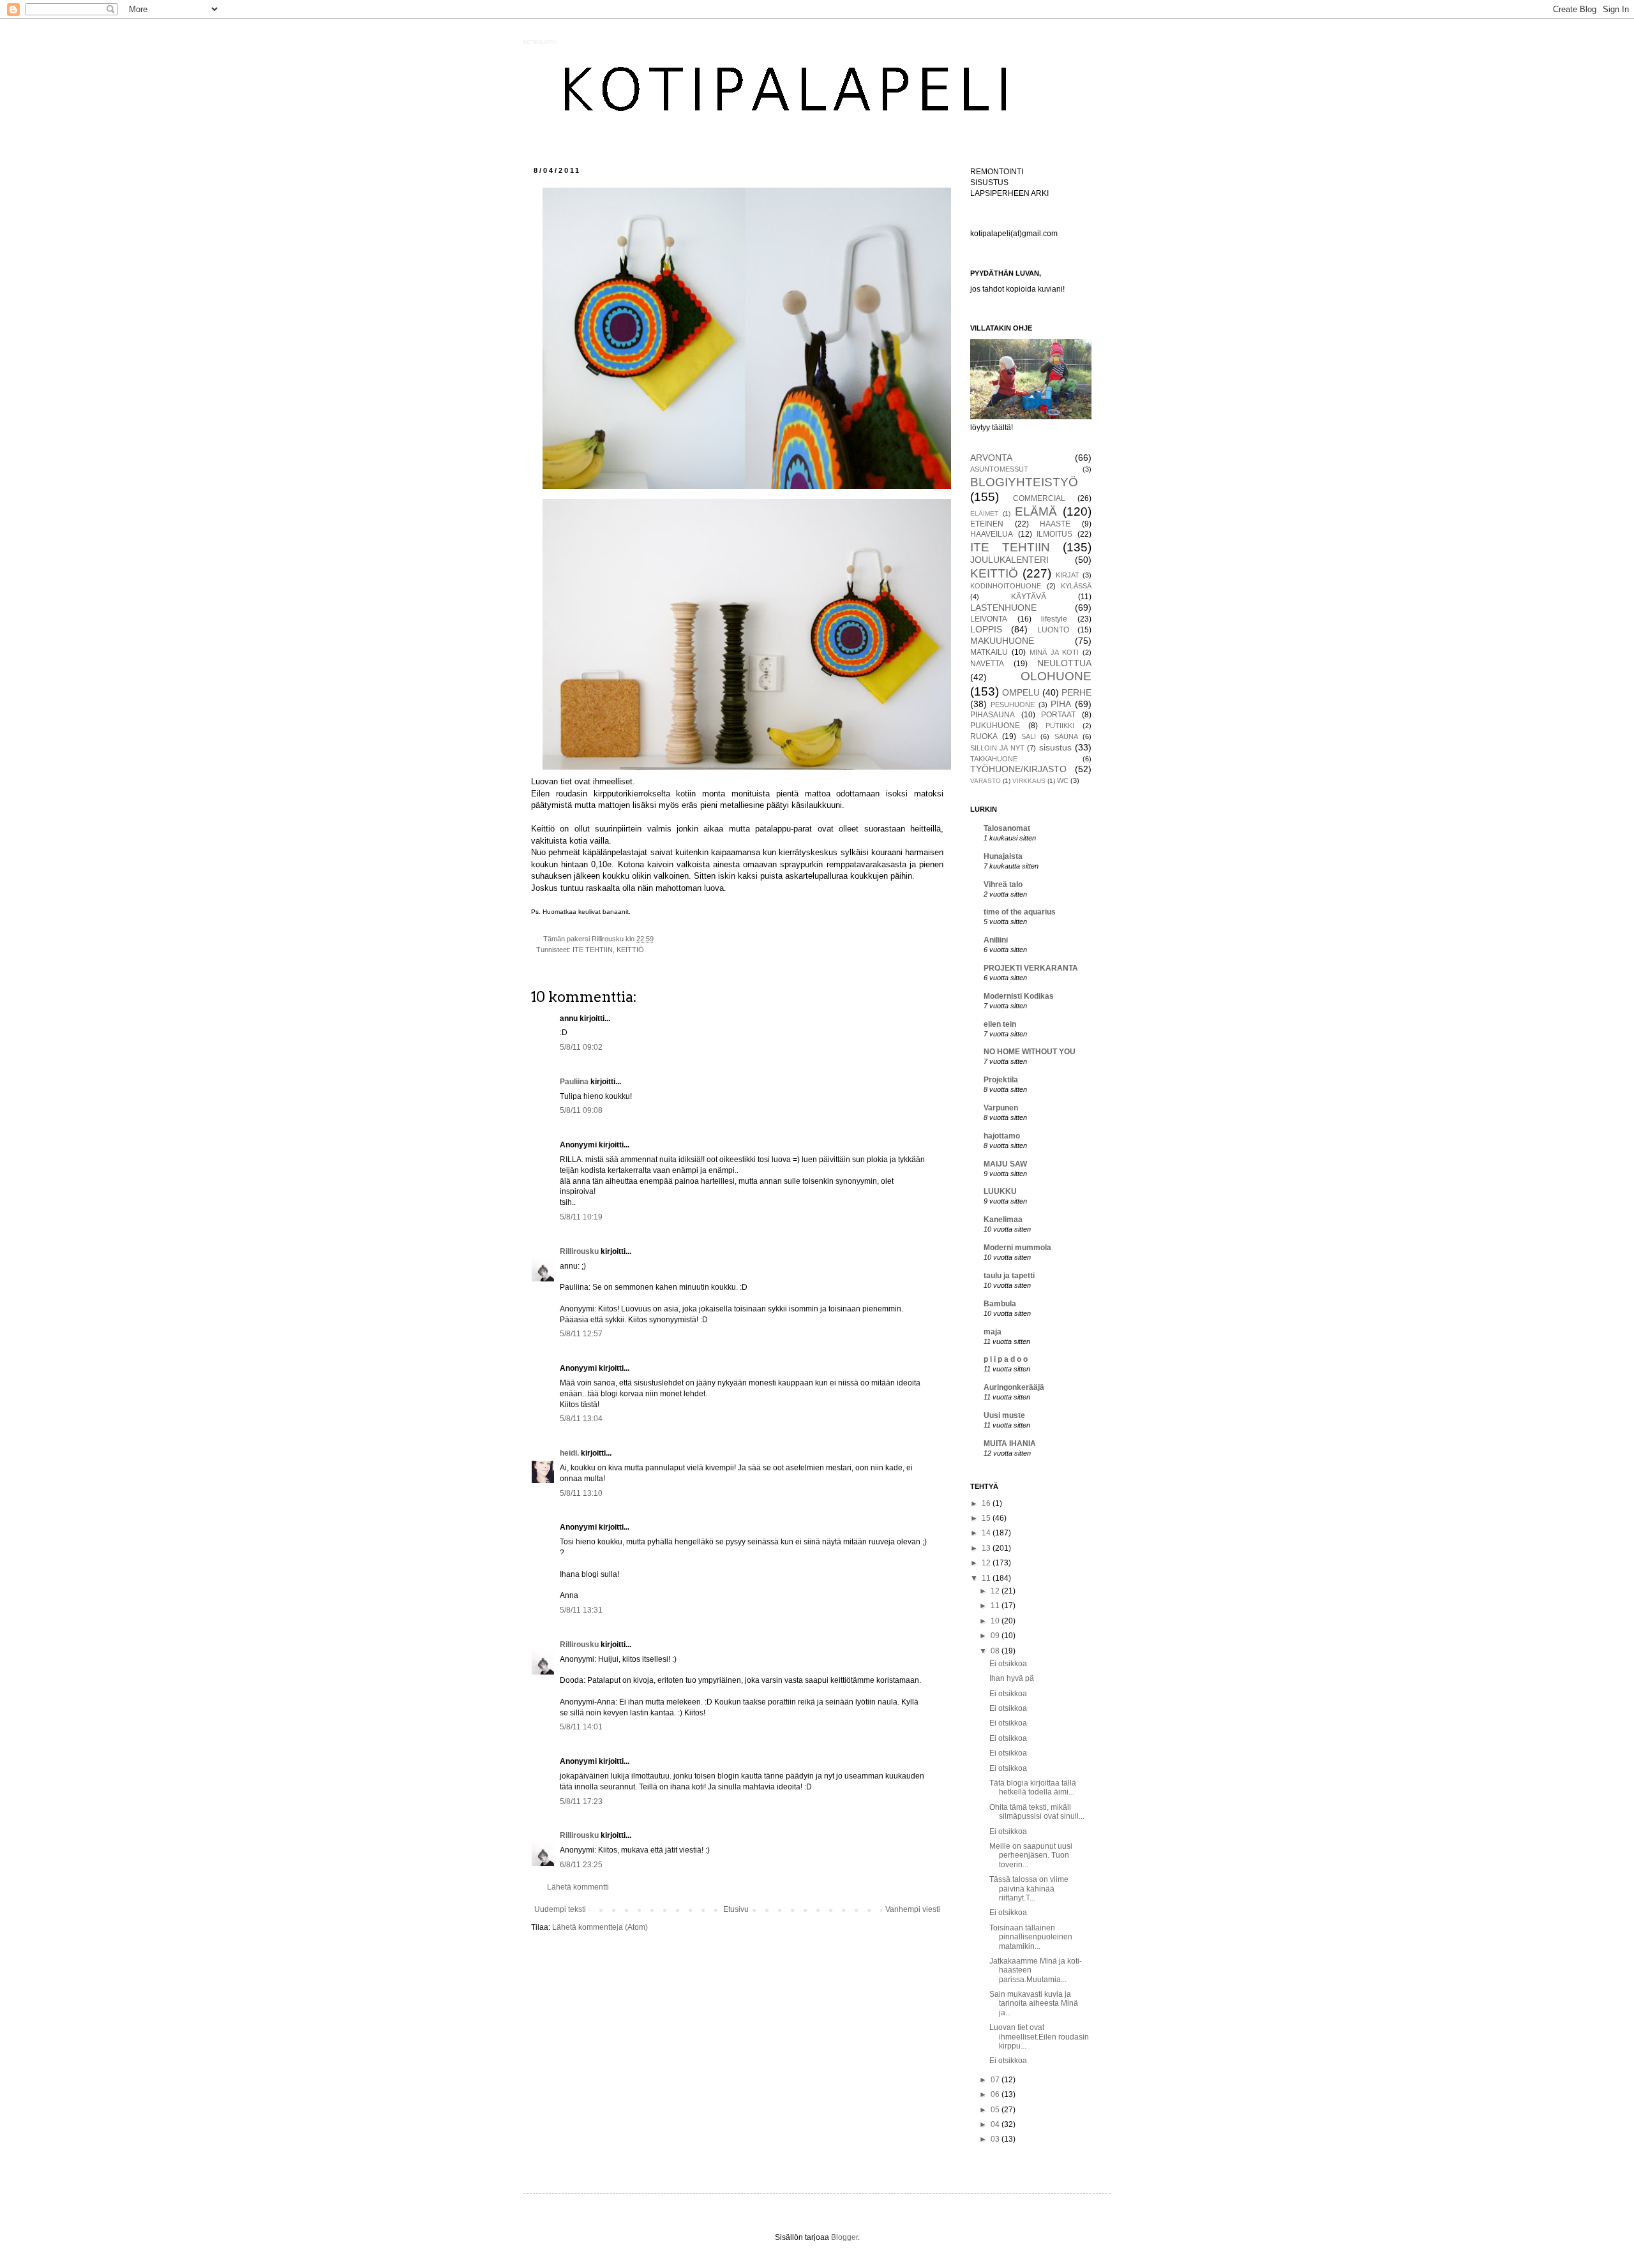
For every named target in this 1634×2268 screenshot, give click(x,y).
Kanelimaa (1003, 1220)
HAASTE (1055, 524)
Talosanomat (1007, 828)
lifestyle (1054, 619)
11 (987, 1578)
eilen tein (1000, 1024)
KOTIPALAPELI (540, 42)
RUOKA (984, 736)
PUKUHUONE (995, 726)
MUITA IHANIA (1010, 1444)
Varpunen (1001, 1108)
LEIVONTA (989, 619)
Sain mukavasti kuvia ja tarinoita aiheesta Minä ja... (1034, 2003)
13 (987, 1548)
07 (996, 2080)
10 (996, 1621)
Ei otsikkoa (1008, 1664)
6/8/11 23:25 (581, 1865)
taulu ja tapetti (1009, 1276)
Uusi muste (1004, 1415)
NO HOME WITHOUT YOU (1030, 1052)
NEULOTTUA (1064, 663)
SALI (1029, 736)
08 (996, 1651)
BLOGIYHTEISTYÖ (1024, 482)
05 (996, 2110)
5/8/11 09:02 (581, 1047)
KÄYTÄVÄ (1029, 597)
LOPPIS (986, 629)
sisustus (1055, 747)
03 (996, 2139)
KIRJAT (1068, 575)
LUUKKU (1000, 1191)
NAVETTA (987, 664)
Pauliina (574, 1082)
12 (987, 1563)
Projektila (1001, 1080)
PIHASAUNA (993, 715)
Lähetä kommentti (578, 1887)
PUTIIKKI (1060, 726)
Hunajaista (1003, 856)
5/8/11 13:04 (581, 1419)
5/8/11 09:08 (581, 1110)
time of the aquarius (1020, 912)
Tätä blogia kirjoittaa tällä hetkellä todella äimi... (1033, 1787)
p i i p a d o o (1006, 1359)
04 (996, 2124)
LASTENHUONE (1003, 608)
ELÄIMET (984, 513)
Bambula (1000, 1304)
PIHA (1061, 704)
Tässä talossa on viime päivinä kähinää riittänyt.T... (1029, 1889)
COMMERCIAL (1039, 498)
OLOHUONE (1056, 676)
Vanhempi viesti (913, 1909)
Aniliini (996, 940)
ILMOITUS (1054, 534)
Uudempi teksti (560, 1909)
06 (996, 2094)
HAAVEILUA (992, 534)
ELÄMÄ (1036, 511)
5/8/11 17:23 (581, 1802)
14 (987, 1533)
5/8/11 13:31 (581, 1610)
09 (996, 1636)
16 (987, 1503)
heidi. (569, 1453)
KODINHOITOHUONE (1006, 586)
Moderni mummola (1017, 1248)
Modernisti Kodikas (1019, 996)
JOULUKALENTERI (1009, 560)
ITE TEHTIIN (593, 950)
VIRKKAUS (1029, 781)
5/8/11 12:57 (581, 1334)
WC (1063, 780)
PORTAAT (1058, 715)
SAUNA (1066, 736)
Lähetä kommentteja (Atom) (600, 1927)
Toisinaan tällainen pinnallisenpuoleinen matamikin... (1031, 1937)
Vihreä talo (1003, 884)
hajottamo (1002, 1136)
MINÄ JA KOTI (1054, 652)
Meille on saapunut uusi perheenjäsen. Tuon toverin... (1031, 1855)
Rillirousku (579, 1251)
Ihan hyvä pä (1012, 1678)
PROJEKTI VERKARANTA (1031, 968)
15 (987, 1518)
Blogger (844, 2237)
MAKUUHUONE (1002, 641)
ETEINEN (987, 524)
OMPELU (1021, 692)
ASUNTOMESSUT (999, 469)
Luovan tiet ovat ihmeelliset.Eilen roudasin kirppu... (1039, 2037)
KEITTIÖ (630, 950)
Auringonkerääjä (1014, 1387)
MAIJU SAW (1005, 1164)
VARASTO (986, 781)
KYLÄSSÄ (1076, 586)
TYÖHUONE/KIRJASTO (1018, 769)
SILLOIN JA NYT (997, 748)
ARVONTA (991, 458)
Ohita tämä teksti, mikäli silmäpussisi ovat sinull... (1037, 1812)
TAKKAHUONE (994, 759)
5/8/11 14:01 (581, 1727)
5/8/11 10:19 (581, 1217)
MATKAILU (989, 652)
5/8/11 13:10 (581, 1493)
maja (993, 1332)
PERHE (1076, 692)
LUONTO (1053, 630)
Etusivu (736, 1909)
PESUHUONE (1013, 705)
